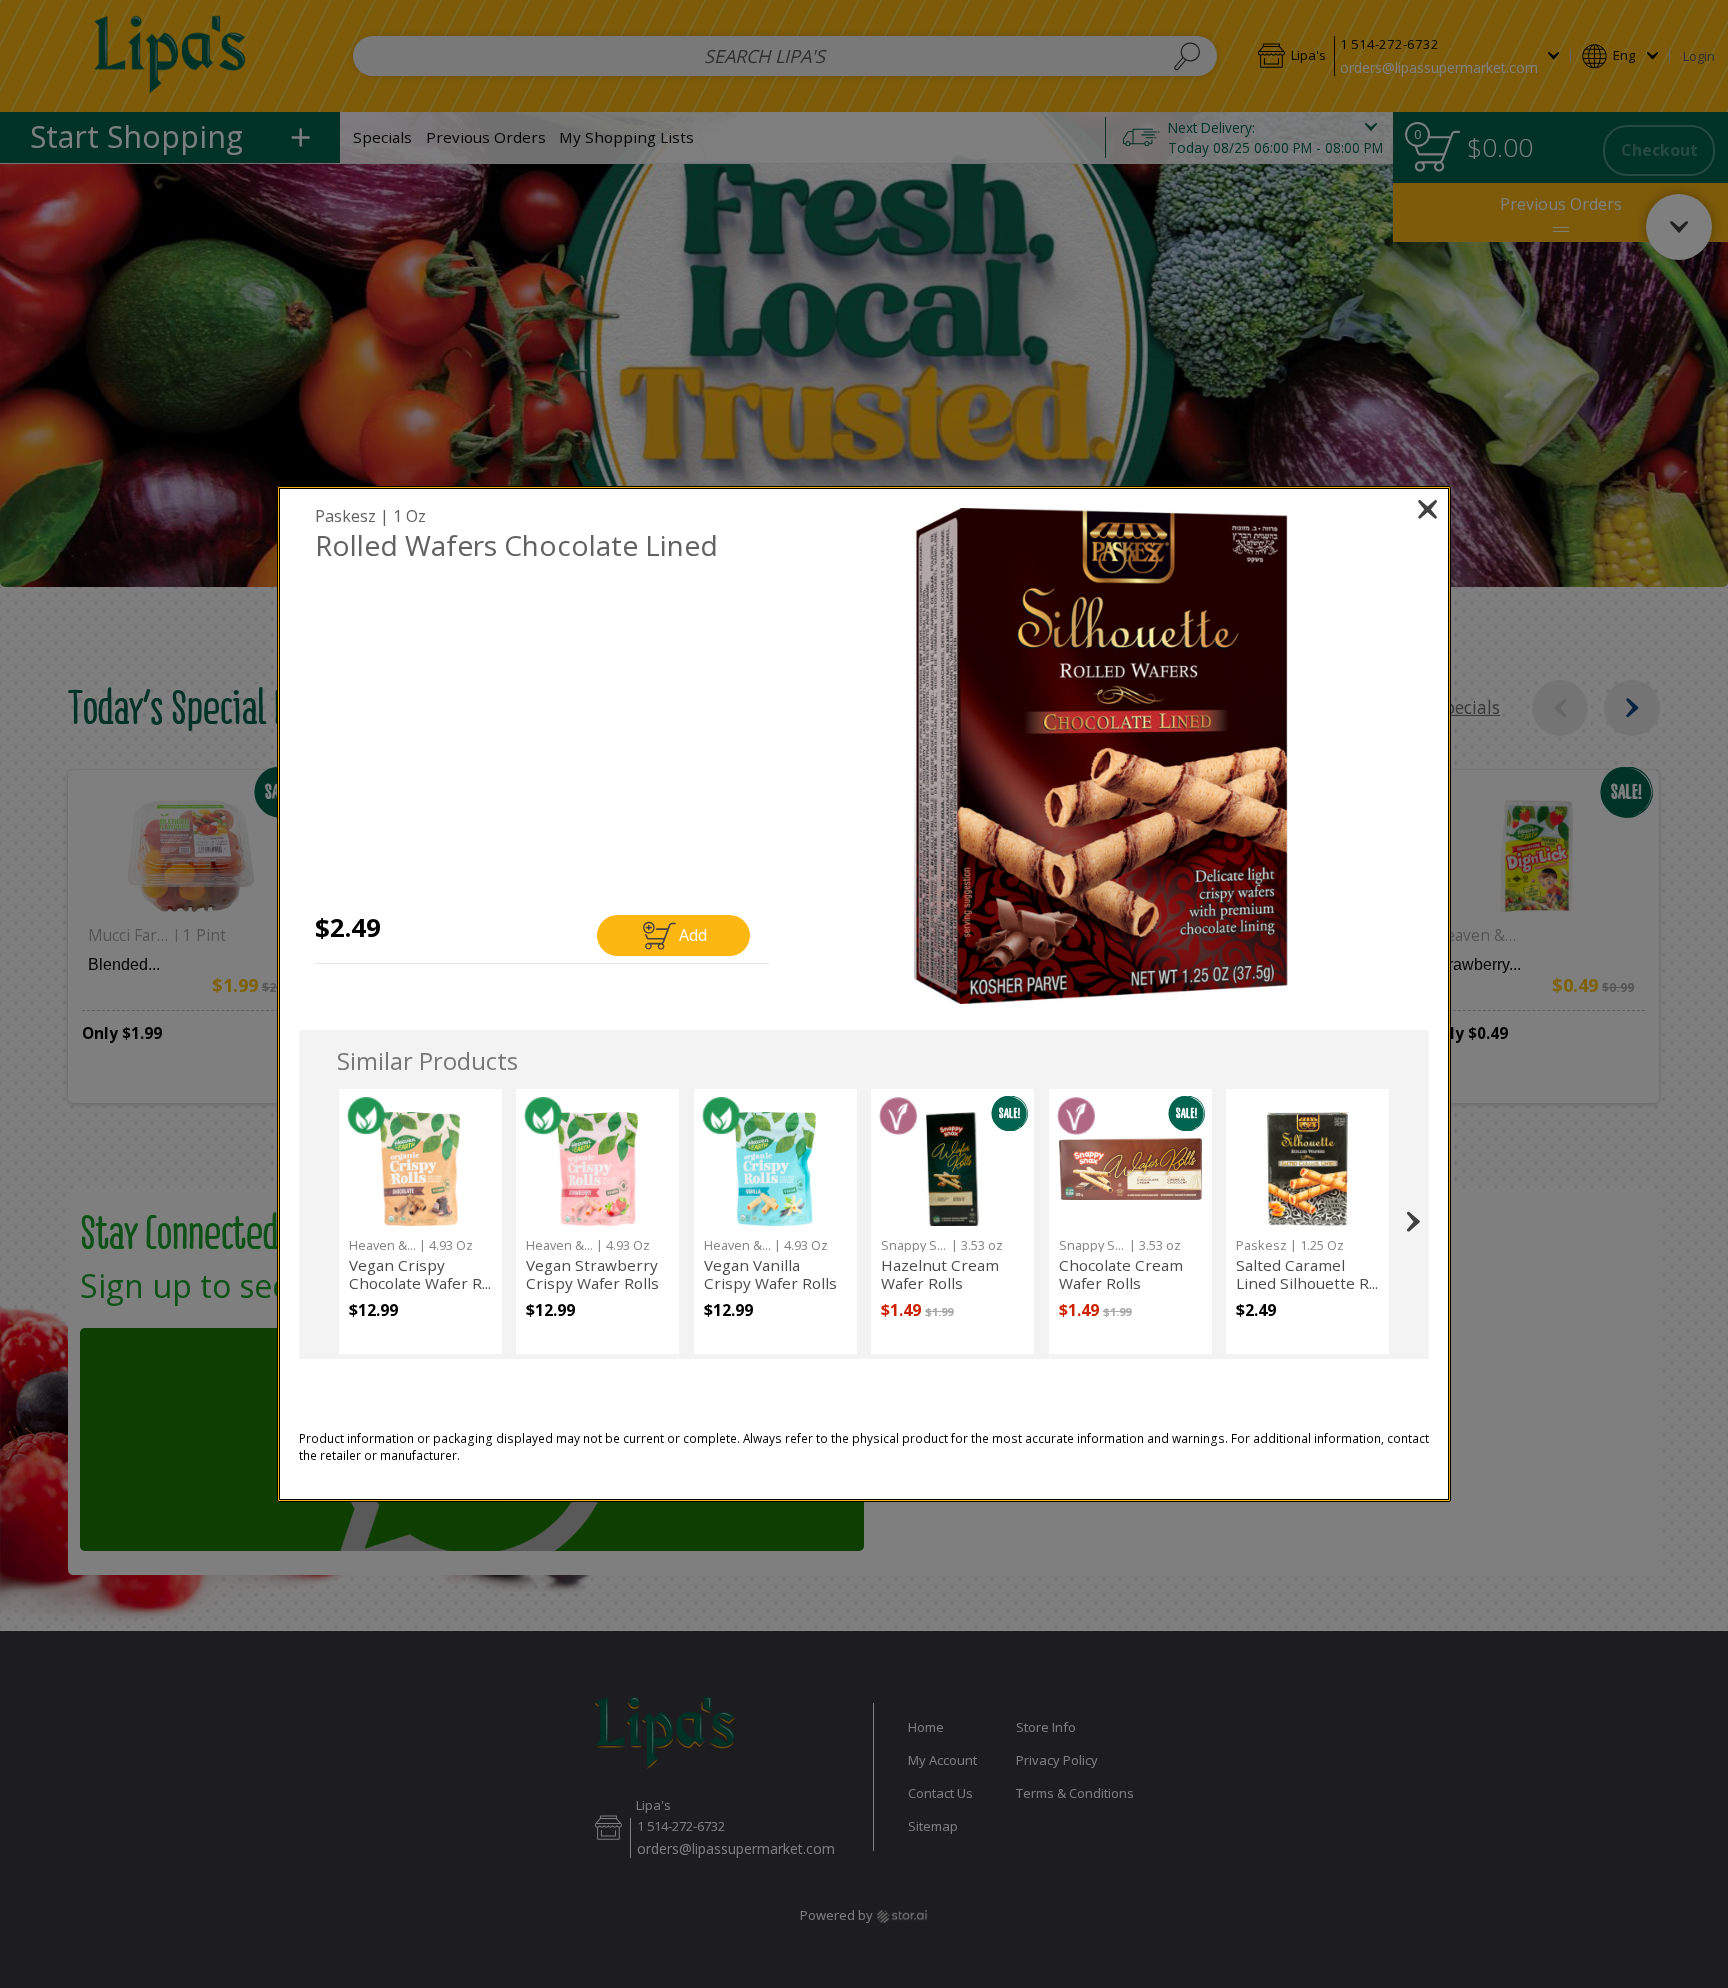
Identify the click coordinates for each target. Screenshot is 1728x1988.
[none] (420, 1221)
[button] (1101, 756)
